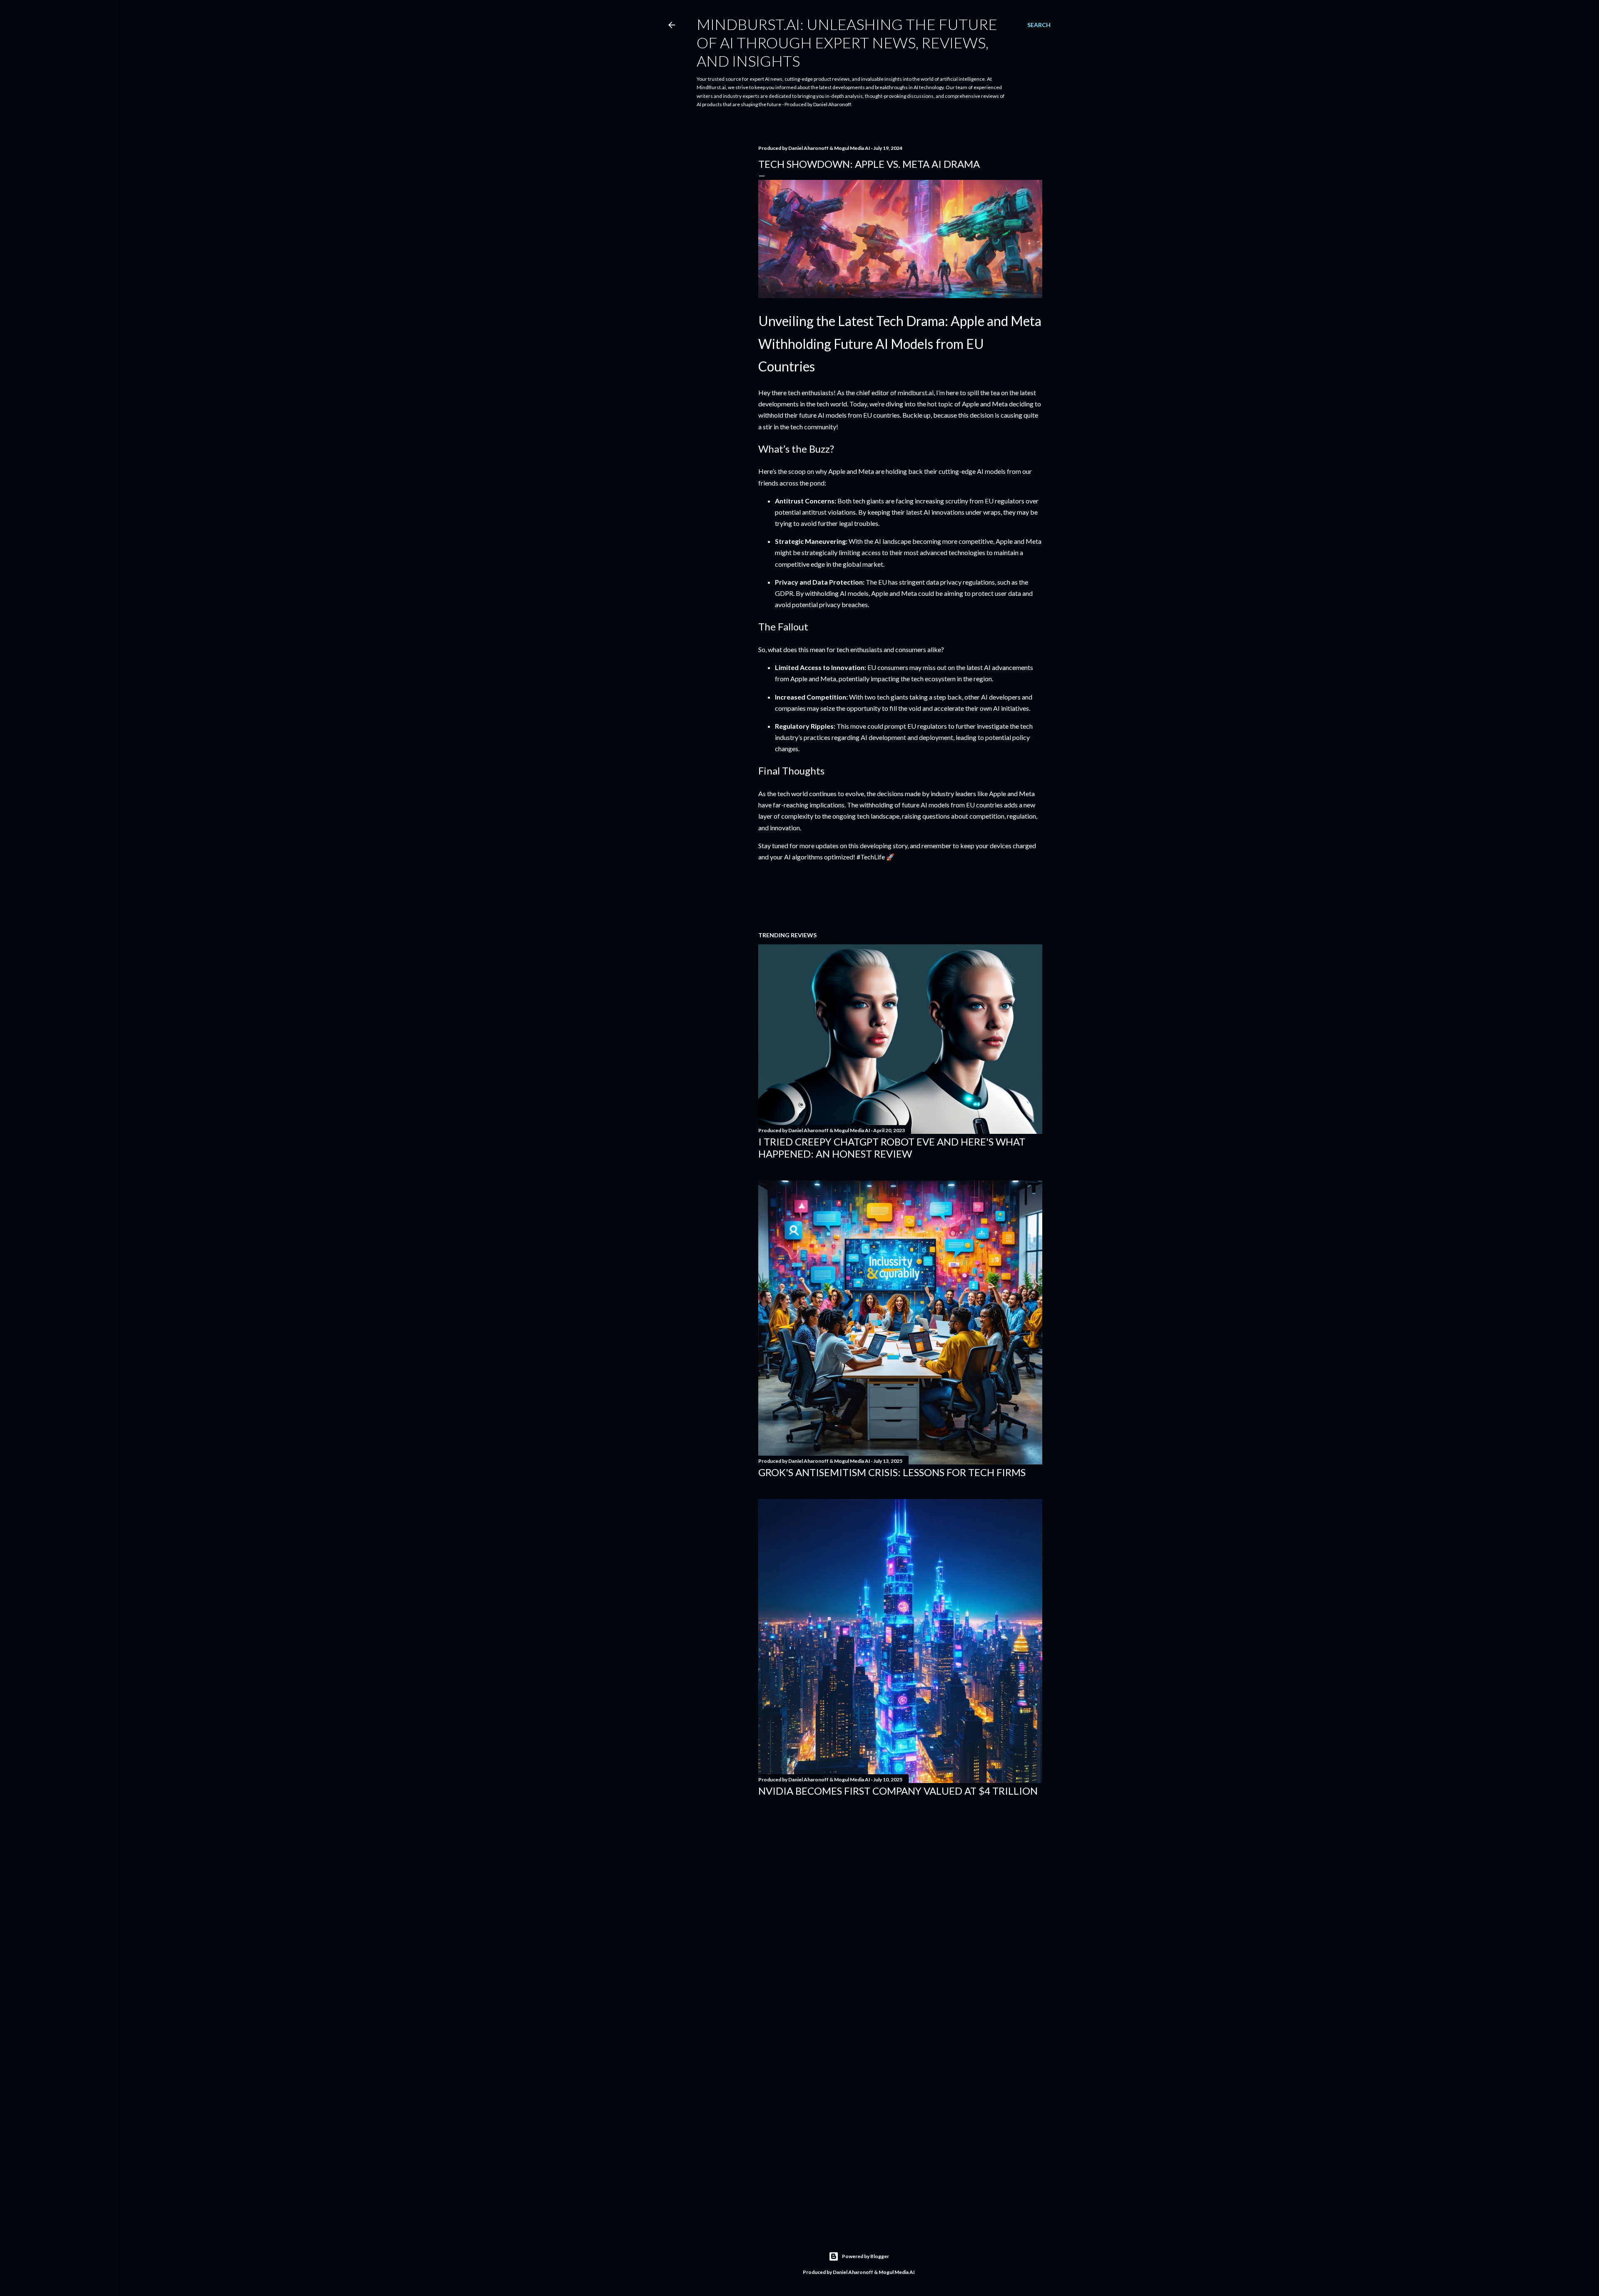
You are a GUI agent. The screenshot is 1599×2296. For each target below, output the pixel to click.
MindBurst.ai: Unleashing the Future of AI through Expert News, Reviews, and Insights (847, 42)
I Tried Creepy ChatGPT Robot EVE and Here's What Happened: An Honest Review (892, 1148)
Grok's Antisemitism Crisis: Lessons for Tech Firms (892, 1472)
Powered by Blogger (866, 2256)
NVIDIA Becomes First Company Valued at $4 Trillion (898, 1791)
